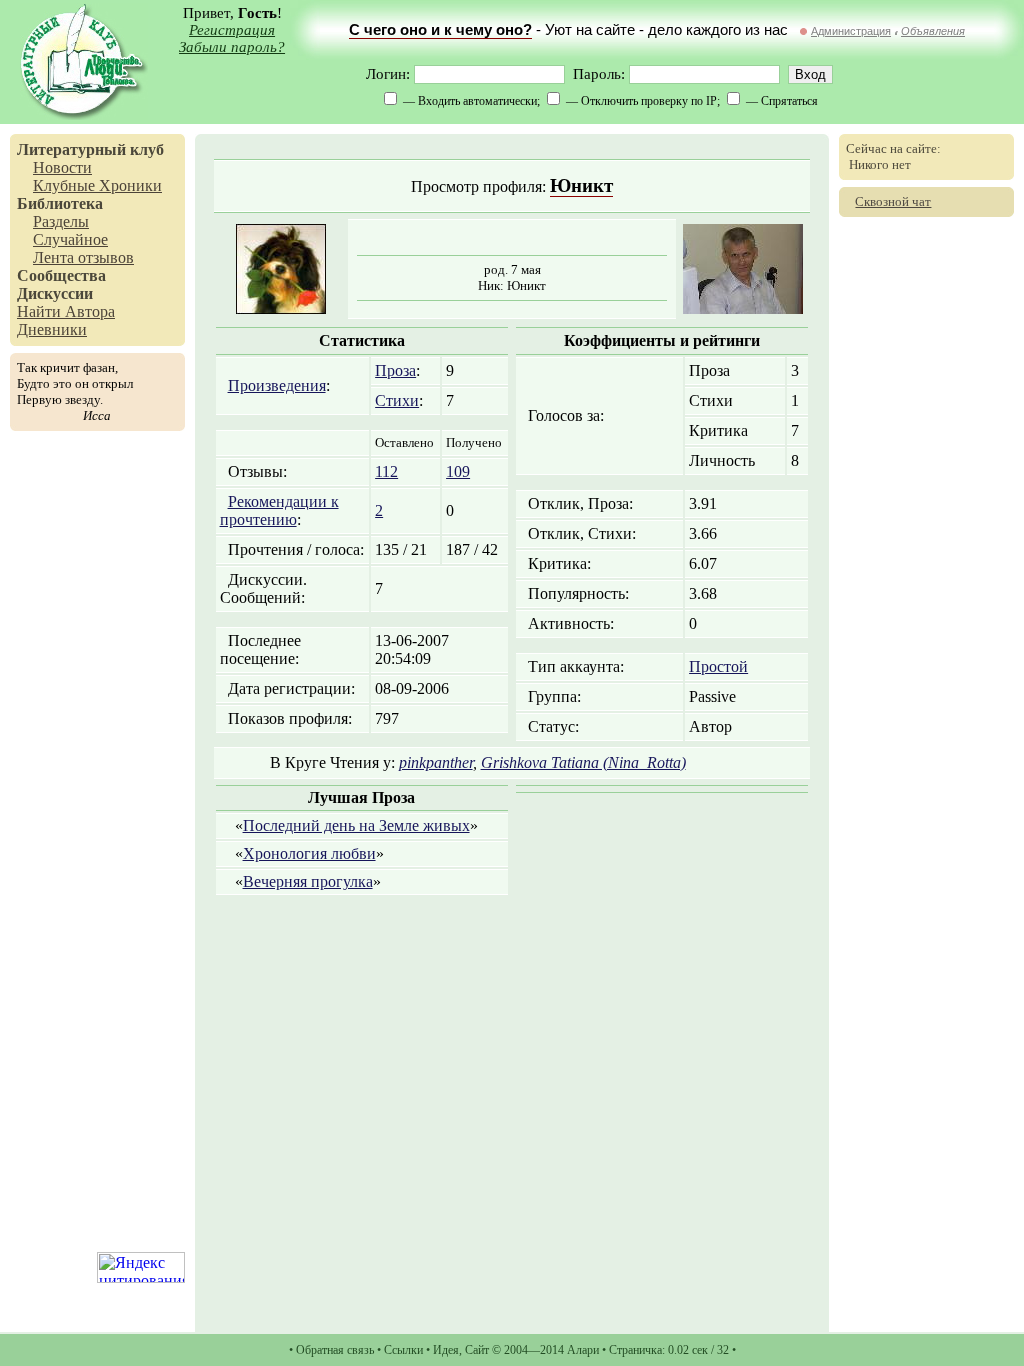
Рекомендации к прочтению (279, 510)
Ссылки (403, 1350)
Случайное (70, 239)
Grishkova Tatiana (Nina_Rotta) (583, 762)
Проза (395, 370)
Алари (583, 1350)
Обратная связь (335, 1350)
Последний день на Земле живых (356, 825)
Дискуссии (55, 293)
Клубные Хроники (97, 185)
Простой (718, 666)
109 (458, 471)
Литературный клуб (90, 149)
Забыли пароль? (232, 47)
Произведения (277, 385)
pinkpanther (436, 762)
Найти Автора (66, 311)
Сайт (477, 1350)
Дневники (52, 329)
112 (386, 471)
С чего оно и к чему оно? (440, 30)
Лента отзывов (83, 257)
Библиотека (60, 203)
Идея (446, 1350)
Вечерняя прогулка (308, 881)
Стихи (397, 400)
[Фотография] (743, 308)
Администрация (851, 31)
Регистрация (232, 30)
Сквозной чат (893, 201)
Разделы (61, 221)
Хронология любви (309, 853)
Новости (62, 167)
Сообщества (61, 275)
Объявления (933, 31)
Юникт (581, 185)
